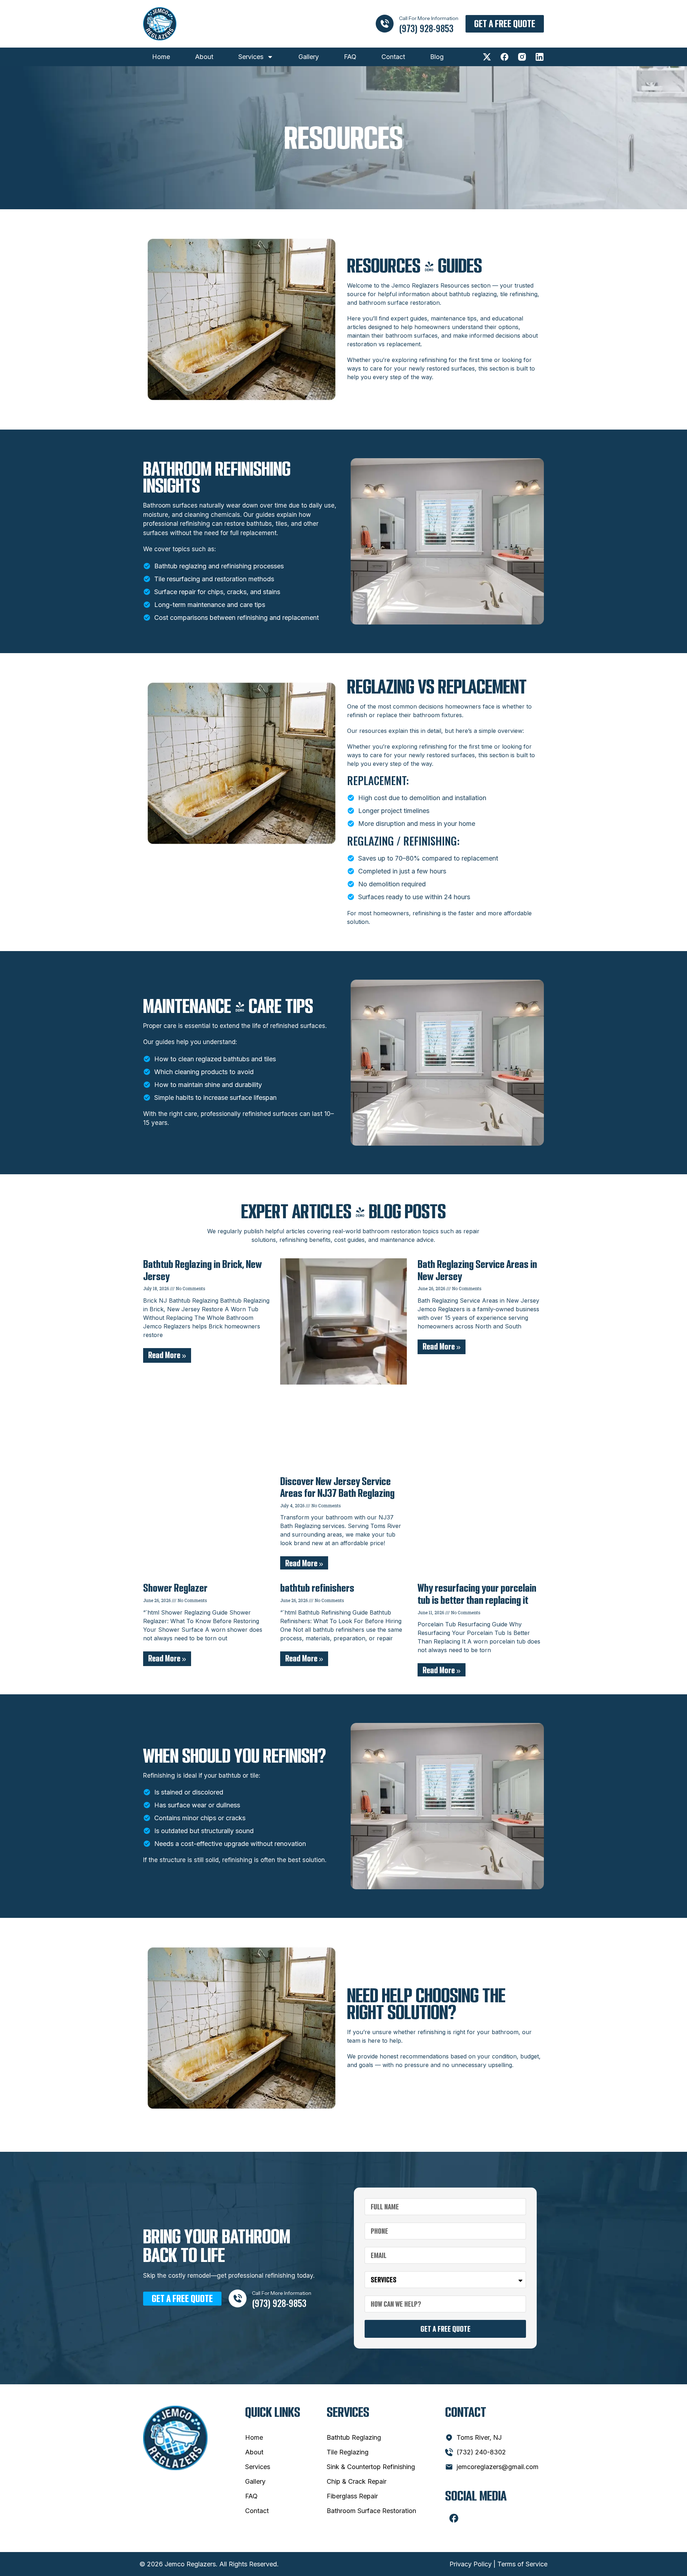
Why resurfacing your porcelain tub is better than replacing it (477, 1594)
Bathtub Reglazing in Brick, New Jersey (203, 1270)
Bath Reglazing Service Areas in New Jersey (477, 1270)
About (204, 57)
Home (161, 57)
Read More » (167, 1355)
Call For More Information (429, 18)
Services (251, 57)
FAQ (350, 57)
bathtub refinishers (317, 1588)
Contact (393, 57)
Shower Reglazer (175, 1588)
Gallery (309, 57)
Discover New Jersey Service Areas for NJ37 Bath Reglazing (337, 1487)
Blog (437, 57)
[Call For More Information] (385, 24)
